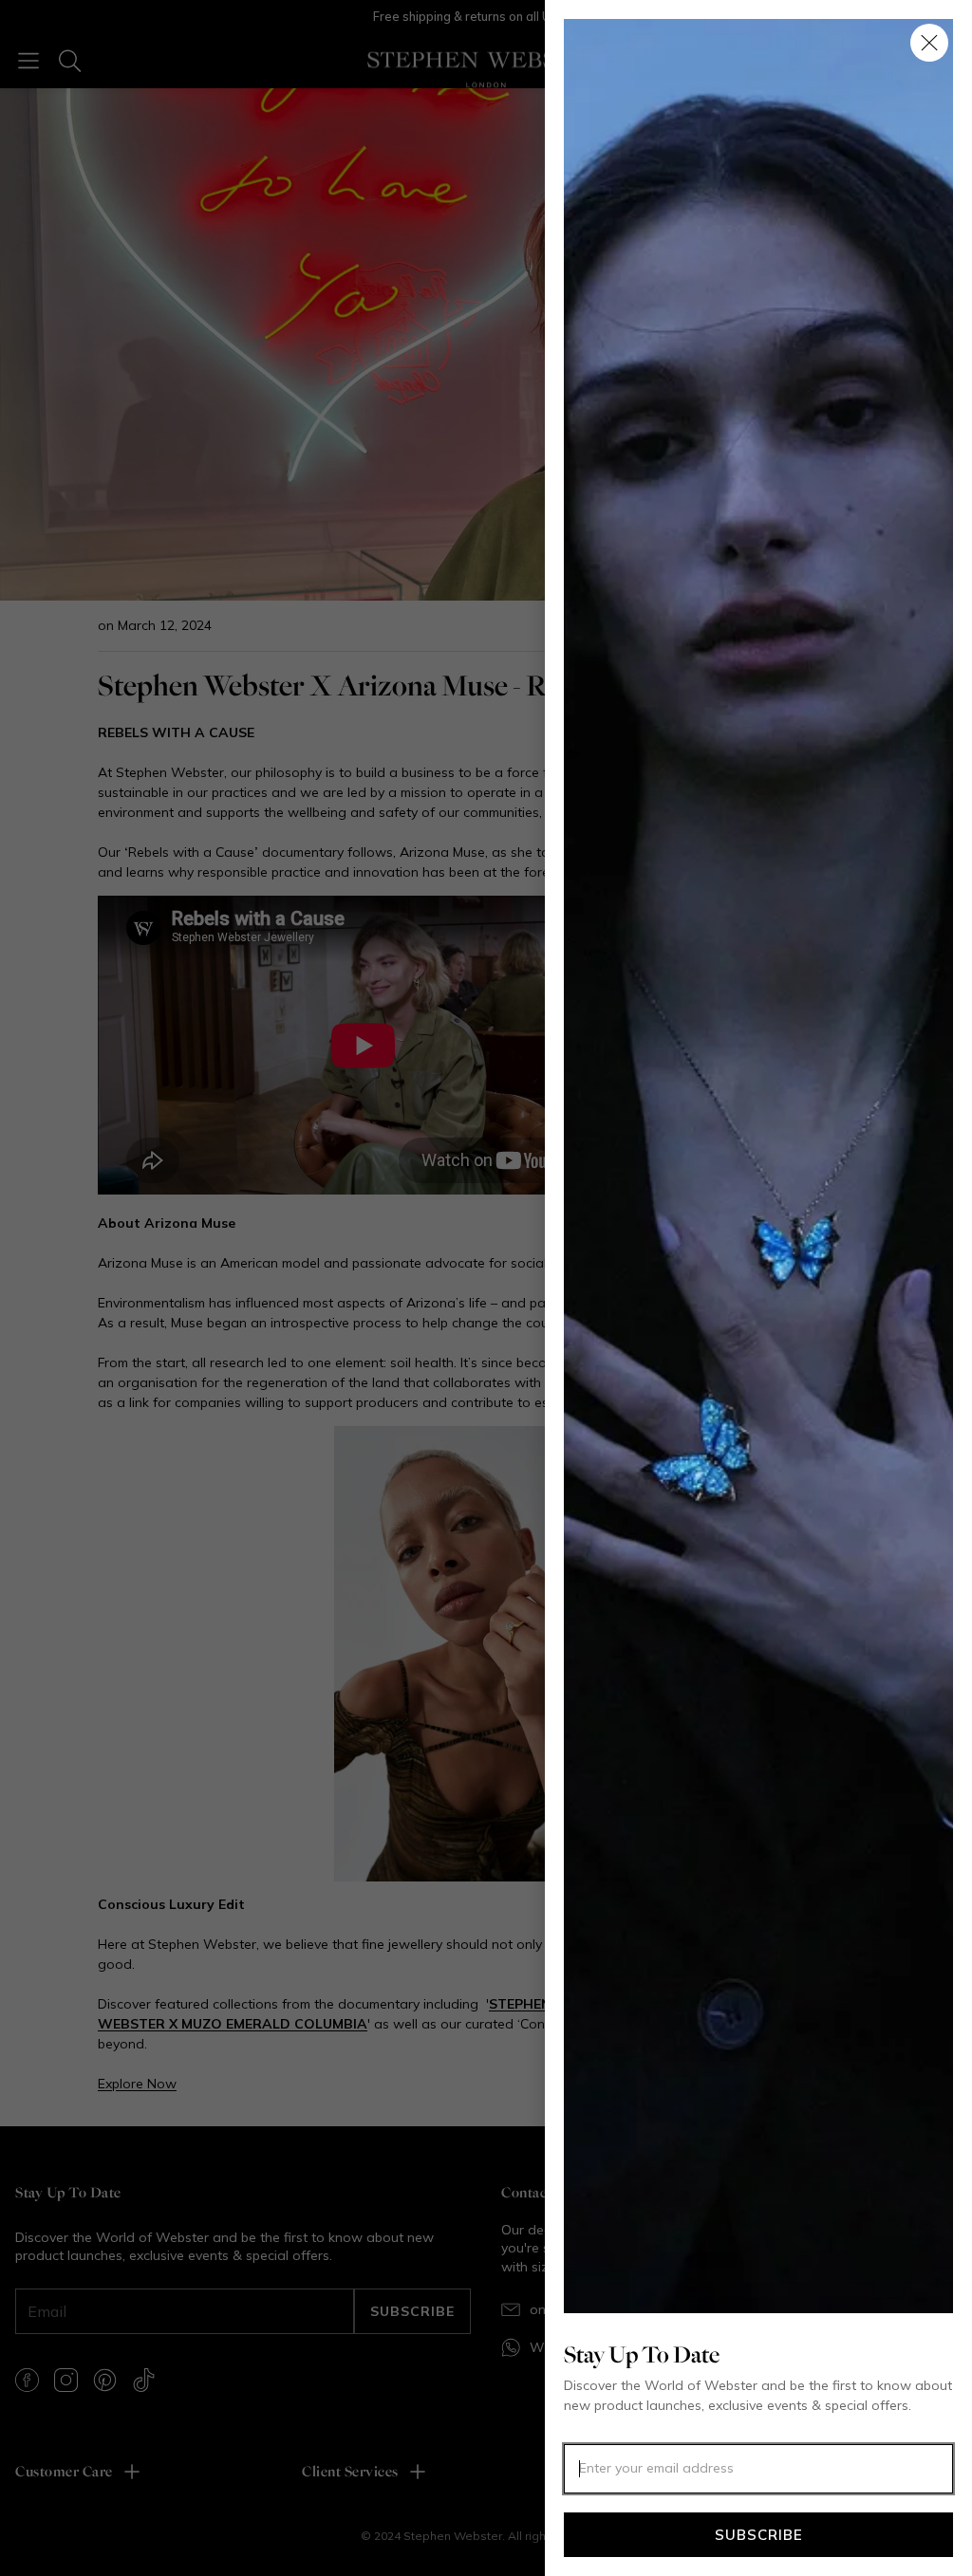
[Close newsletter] (929, 43)
